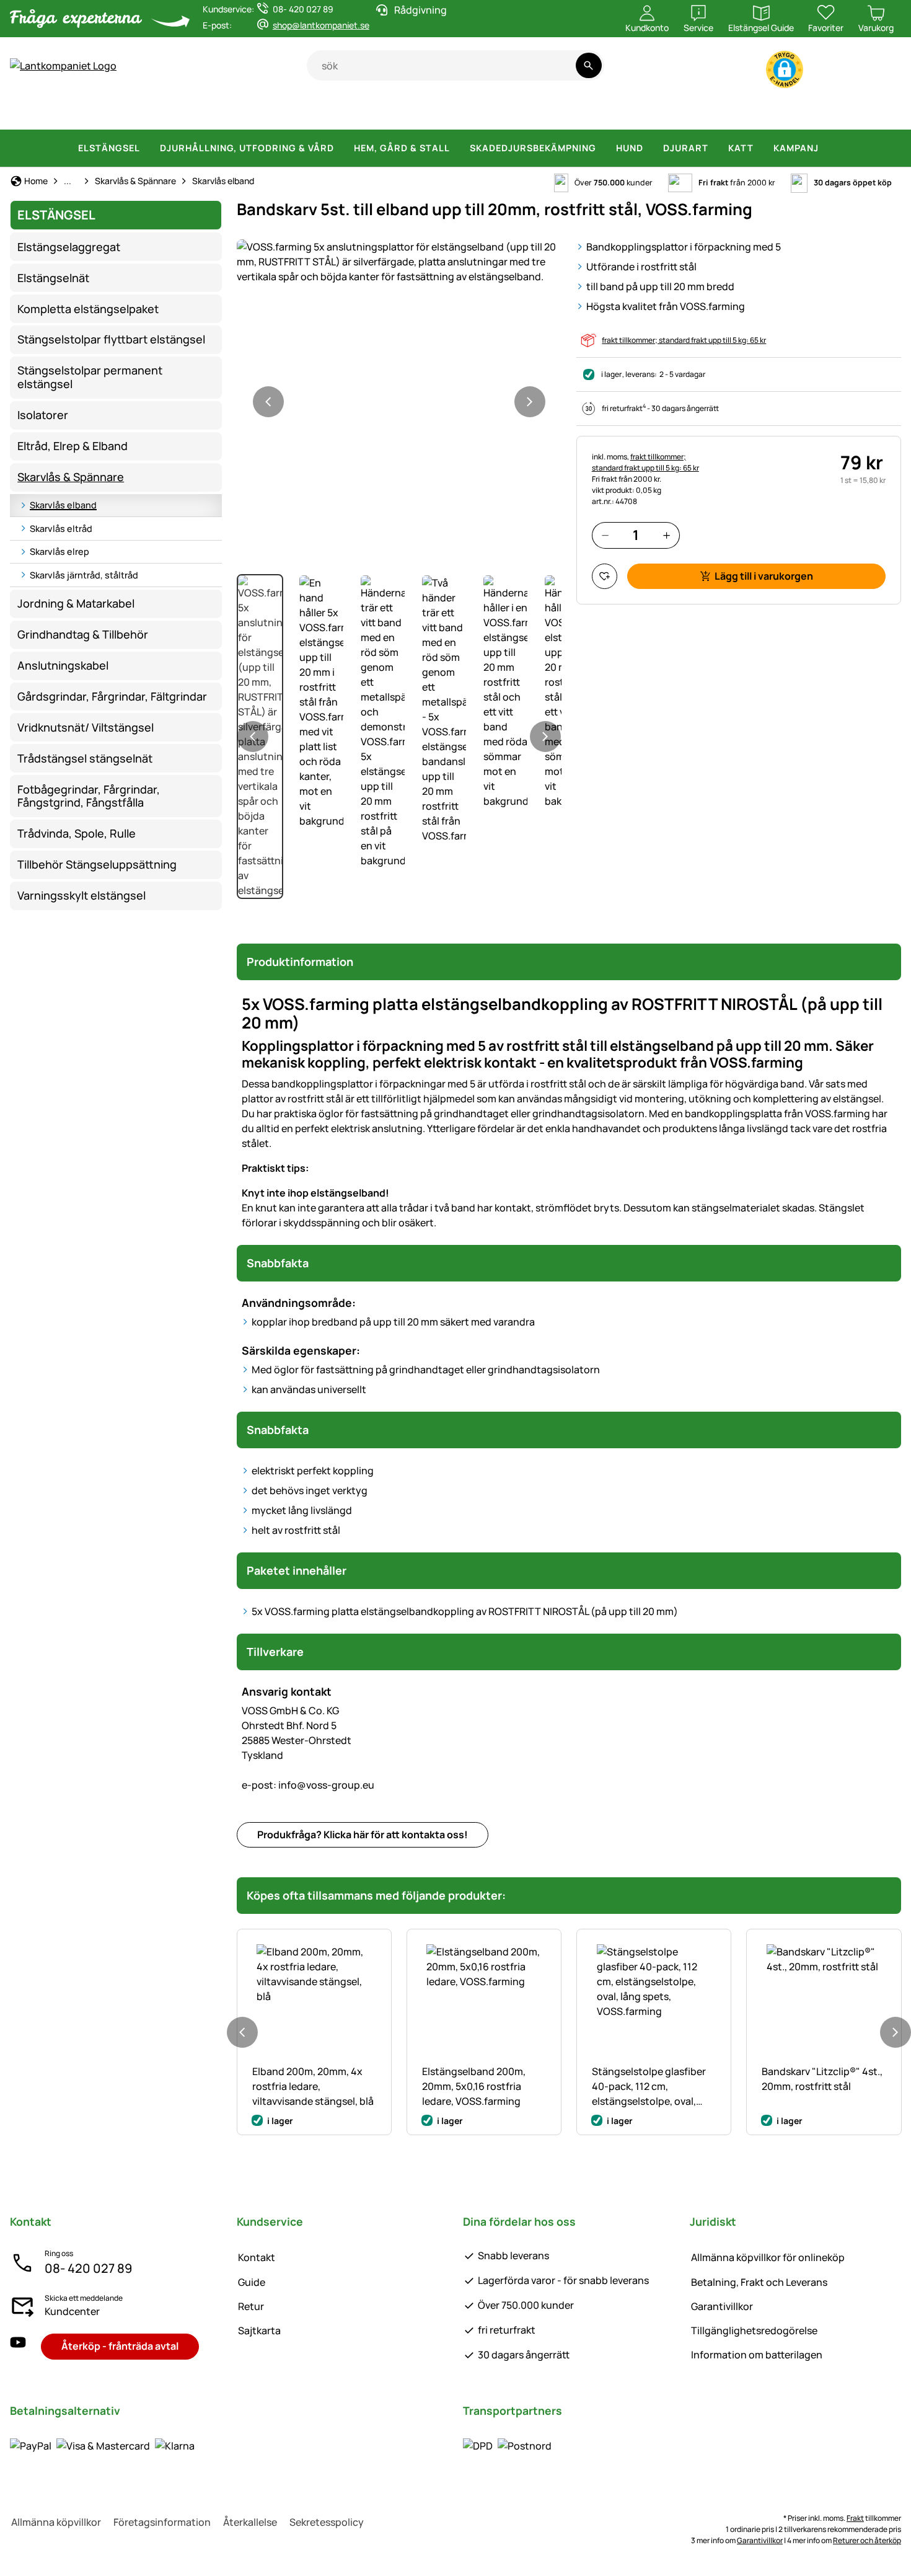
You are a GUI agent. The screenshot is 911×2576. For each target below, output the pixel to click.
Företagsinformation (162, 2522)
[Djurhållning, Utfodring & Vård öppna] (341, 148)
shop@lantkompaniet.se (321, 25)
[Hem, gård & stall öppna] (457, 148)
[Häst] (39, 112)
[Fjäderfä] (299, 112)
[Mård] (682, 112)
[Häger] (726, 112)
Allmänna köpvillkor (56, 2522)
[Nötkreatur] (149, 112)
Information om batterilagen (757, 2355)
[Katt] (390, 112)
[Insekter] (883, 112)
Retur (251, 2306)
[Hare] (429, 112)
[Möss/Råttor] (809, 112)
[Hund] (344, 112)
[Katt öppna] (761, 148)
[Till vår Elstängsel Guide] (877, 72)
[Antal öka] (667, 535)
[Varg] (531, 112)
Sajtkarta (259, 2330)
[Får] (206, 112)
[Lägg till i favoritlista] (605, 576)
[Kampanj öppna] (826, 148)
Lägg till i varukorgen (764, 576)
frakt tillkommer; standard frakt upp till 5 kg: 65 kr (684, 340)
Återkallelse (250, 2522)
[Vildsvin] (476, 112)
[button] (785, 69)
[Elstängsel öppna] (147, 148)
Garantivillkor (722, 2306)
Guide (252, 2282)
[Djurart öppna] (716, 148)
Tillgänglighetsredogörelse (754, 2330)
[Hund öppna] (651, 148)
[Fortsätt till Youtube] (828, 72)
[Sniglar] (847, 112)
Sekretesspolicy (327, 2522)
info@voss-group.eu (308, 1785)
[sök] (588, 65)
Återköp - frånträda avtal (120, 2346)
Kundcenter (72, 2311)
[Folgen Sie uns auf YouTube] (18, 2346)
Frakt (855, 2518)
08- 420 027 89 (88, 2268)
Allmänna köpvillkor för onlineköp (768, 2257)
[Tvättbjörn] (634, 112)
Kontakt (257, 2257)
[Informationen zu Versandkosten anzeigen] (507, 2446)
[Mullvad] (767, 112)
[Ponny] (92, 112)
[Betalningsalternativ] (102, 2446)
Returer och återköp (867, 2540)
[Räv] (584, 112)
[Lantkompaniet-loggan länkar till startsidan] (158, 66)
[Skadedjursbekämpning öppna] (604, 148)
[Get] (255, 112)
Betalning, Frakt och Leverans (759, 2282)
